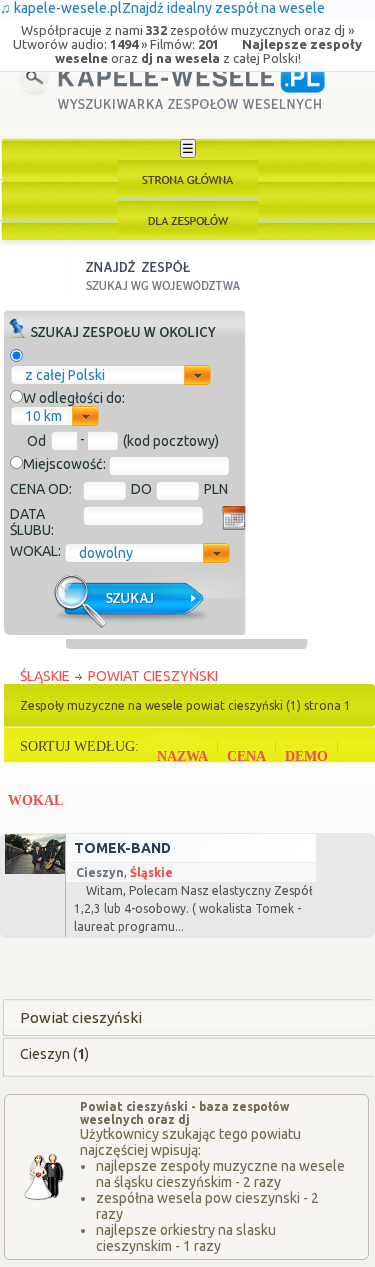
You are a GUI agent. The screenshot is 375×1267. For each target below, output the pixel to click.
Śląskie (151, 872)
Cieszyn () (54, 1054)
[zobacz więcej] (33, 869)
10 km (43, 416)
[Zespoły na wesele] (188, 219)
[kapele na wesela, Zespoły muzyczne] (188, 178)
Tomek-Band (122, 848)
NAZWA (182, 756)
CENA (246, 756)
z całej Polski (65, 375)
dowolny (106, 553)
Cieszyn (100, 872)
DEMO (306, 756)
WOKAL (35, 800)
